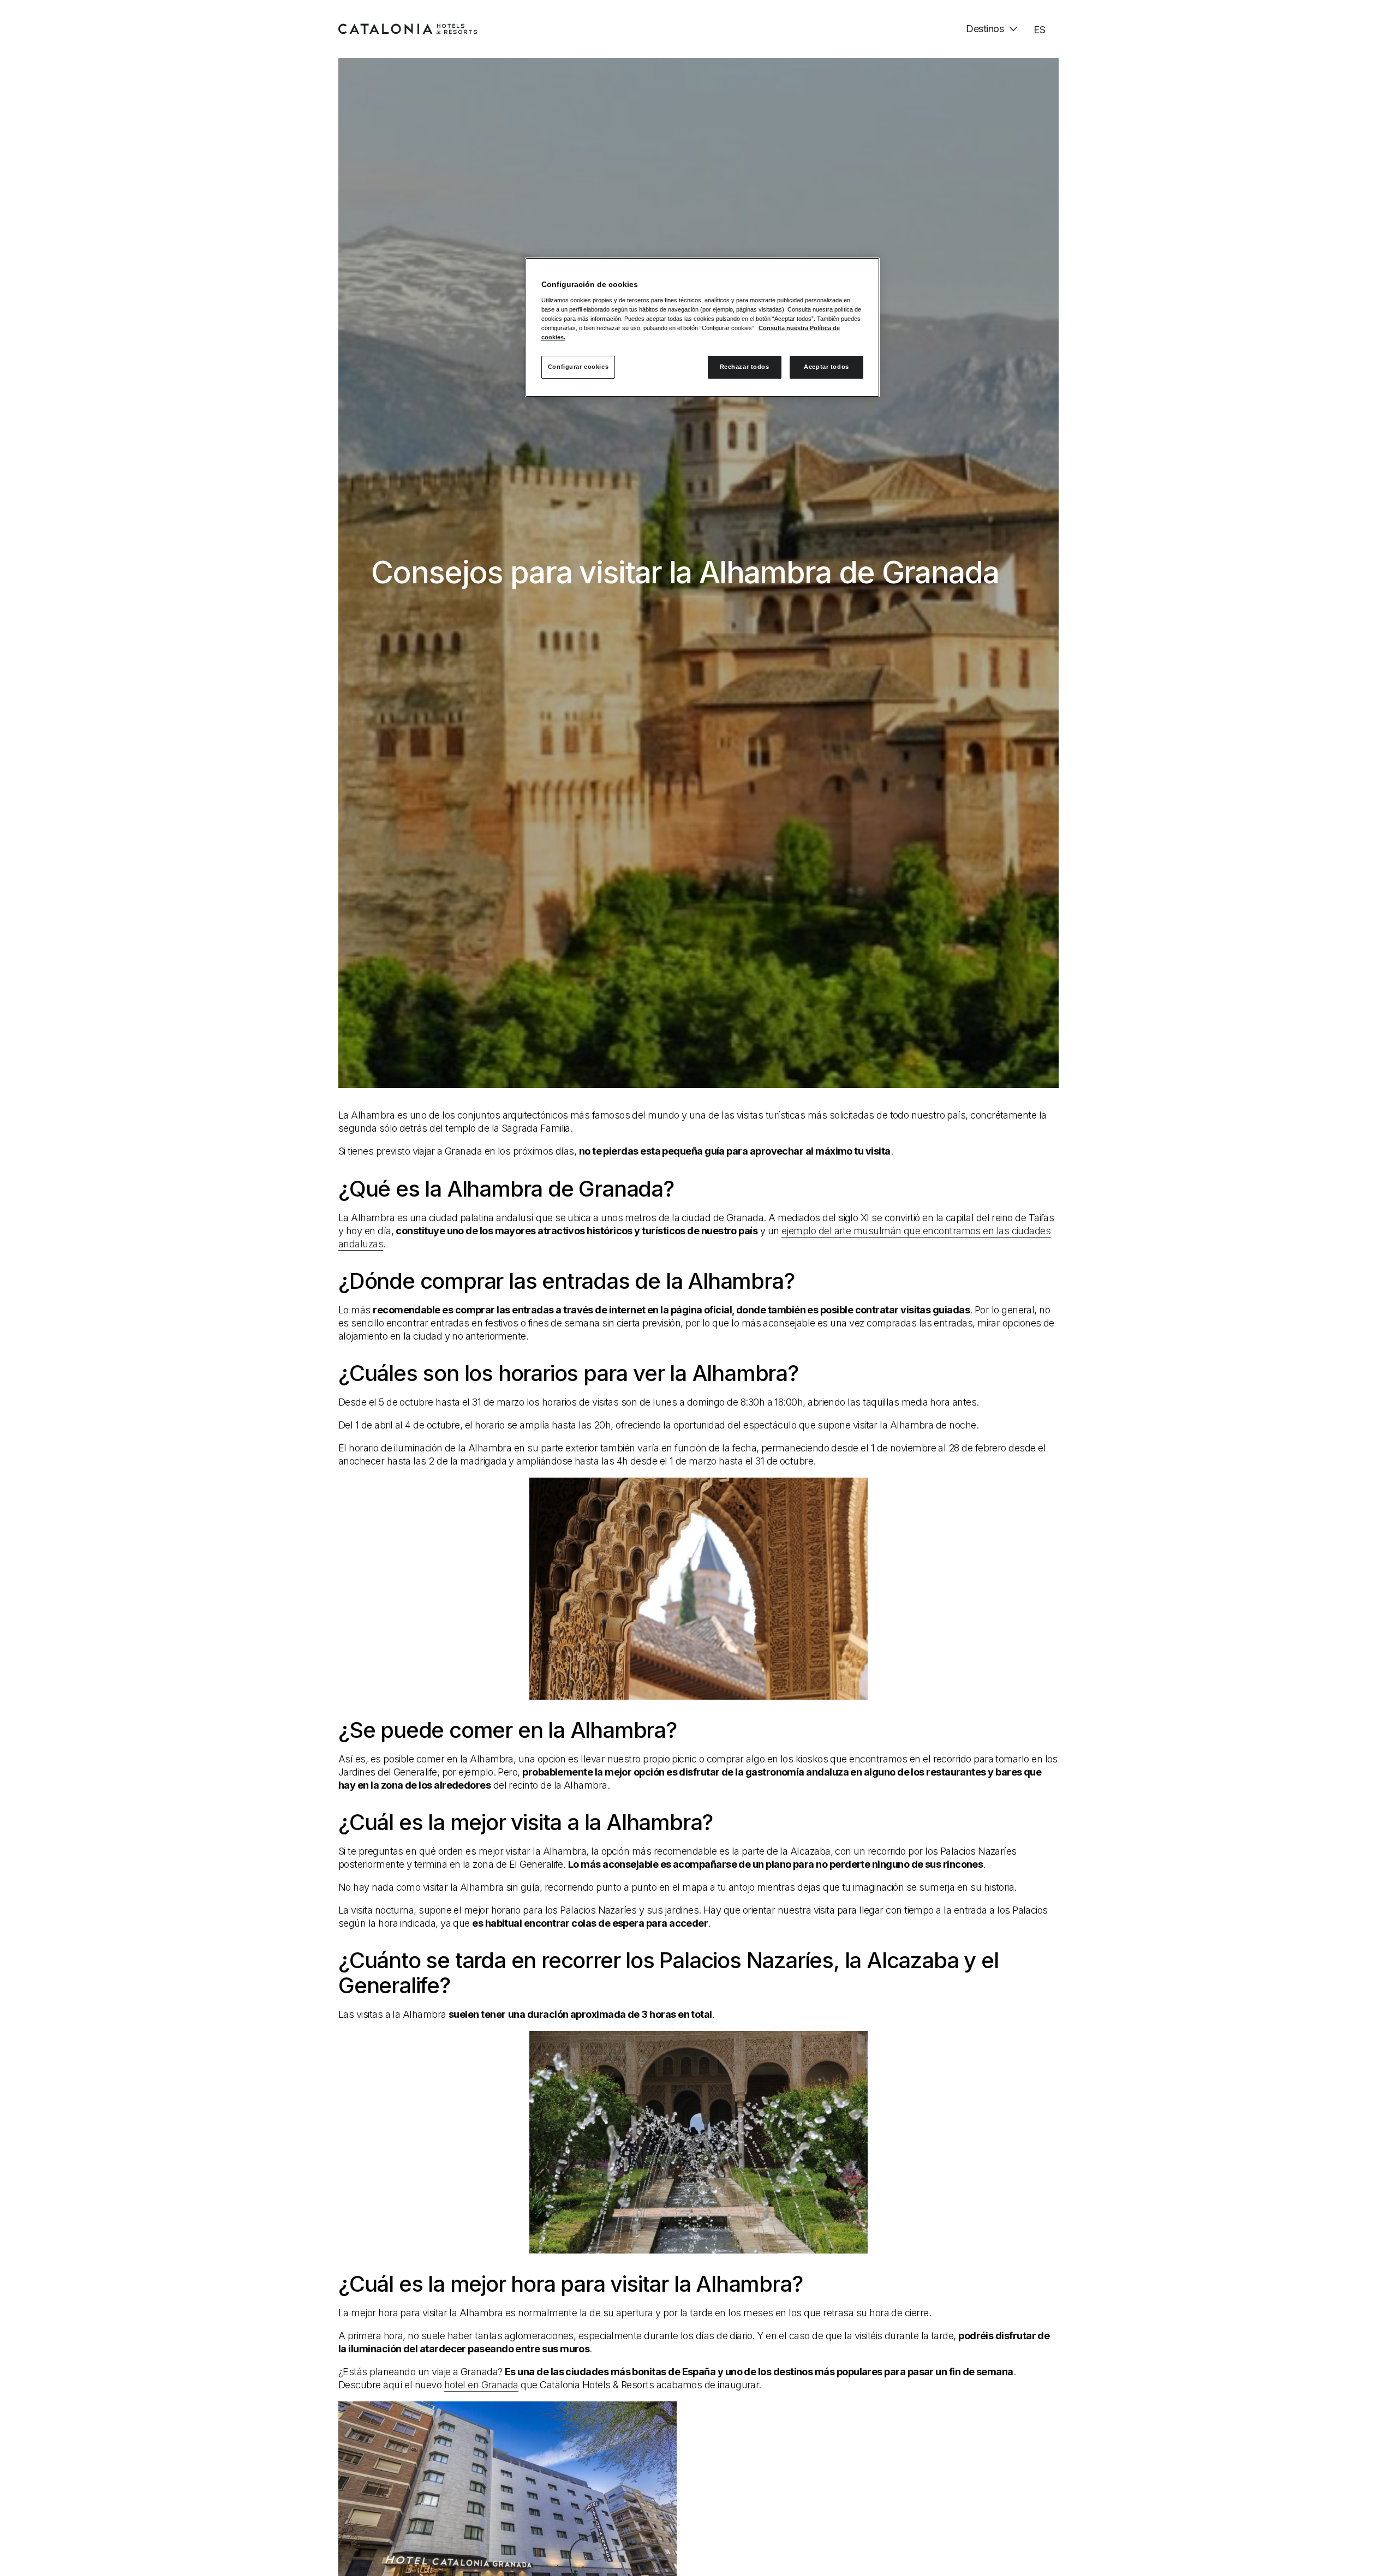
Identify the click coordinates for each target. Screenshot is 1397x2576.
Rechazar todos (745, 367)
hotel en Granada (481, 2385)
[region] (702, 327)
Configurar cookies (578, 367)
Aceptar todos (826, 367)
